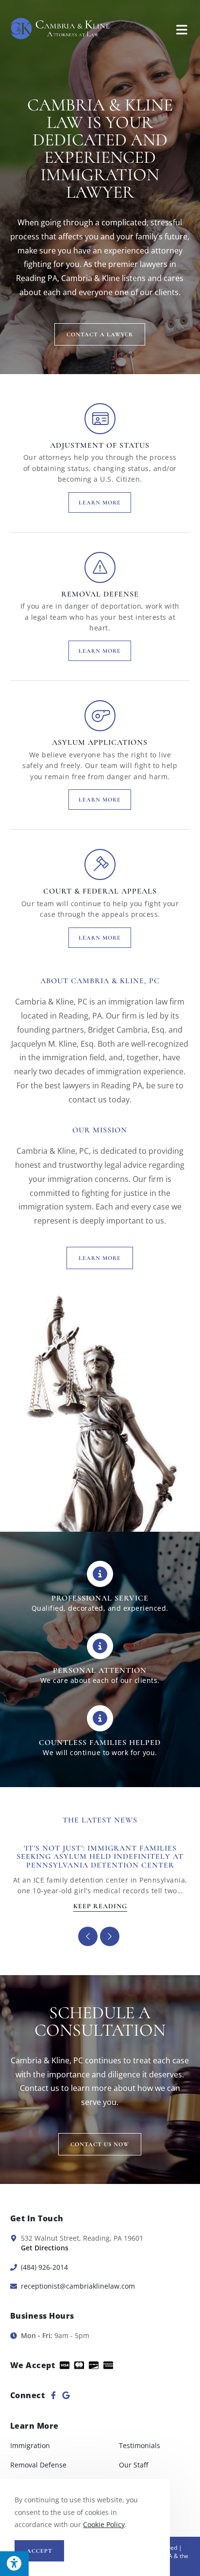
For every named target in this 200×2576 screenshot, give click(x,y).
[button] (110, 1936)
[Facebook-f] (53, 2395)
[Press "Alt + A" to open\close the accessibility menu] (14, 2564)
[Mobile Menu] (182, 29)
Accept (40, 2551)
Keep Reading (100, 1907)
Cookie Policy (104, 2524)
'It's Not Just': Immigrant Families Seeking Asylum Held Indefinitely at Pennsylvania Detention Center (100, 1857)
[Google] (66, 2395)
